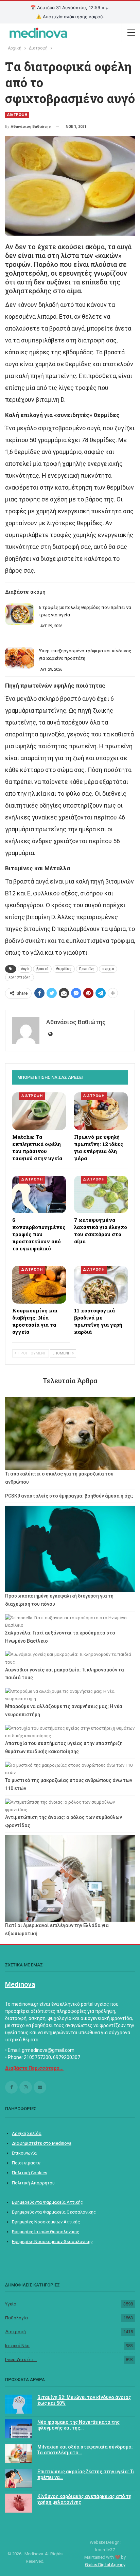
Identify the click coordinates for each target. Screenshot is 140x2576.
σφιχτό (108, 969)
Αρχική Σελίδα (27, 2133)
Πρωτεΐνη (87, 969)
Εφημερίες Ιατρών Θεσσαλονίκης (46, 2232)
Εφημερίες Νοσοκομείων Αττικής (46, 2222)
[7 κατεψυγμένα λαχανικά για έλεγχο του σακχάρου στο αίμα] (101, 1195)
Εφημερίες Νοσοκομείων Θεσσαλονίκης (52, 2242)
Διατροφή (15, 2332)
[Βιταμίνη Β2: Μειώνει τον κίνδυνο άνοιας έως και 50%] (19, 2404)
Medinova (20, 1984)
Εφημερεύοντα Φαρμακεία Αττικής (47, 2202)
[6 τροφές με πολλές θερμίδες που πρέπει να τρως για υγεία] (20, 614)
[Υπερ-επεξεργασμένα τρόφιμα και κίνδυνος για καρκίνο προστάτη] (20, 658)
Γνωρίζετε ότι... (21, 2360)
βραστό (42, 969)
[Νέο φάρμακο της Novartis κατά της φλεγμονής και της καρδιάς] (19, 2429)
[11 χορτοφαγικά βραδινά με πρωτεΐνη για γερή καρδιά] (101, 1285)
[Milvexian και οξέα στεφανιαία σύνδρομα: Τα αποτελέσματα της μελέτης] (19, 2454)
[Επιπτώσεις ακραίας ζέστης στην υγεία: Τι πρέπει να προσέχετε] (19, 2478)
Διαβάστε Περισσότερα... (34, 2068)
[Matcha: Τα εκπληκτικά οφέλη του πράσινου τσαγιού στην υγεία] (39, 1111)
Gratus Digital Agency (105, 2565)
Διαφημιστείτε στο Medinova (42, 2143)
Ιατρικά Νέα (17, 2346)
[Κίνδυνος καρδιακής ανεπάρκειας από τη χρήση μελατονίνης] (19, 2503)
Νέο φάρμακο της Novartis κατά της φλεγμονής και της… (78, 2425)
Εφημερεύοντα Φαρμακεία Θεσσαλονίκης (54, 2212)
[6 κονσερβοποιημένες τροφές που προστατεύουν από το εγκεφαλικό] (39, 1195)
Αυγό (25, 969)
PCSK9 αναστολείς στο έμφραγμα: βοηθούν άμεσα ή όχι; (69, 1496)
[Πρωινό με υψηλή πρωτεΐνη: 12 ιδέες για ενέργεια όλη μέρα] (101, 1111)
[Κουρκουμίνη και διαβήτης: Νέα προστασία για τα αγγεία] (39, 1285)
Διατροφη (17, 115)
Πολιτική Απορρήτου (33, 2183)
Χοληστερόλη (20, 977)
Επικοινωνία (24, 2153)
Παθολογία (16, 2318)
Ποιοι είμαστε (26, 2163)
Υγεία (11, 2304)
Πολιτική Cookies (30, 2173)
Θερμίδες (64, 969)
